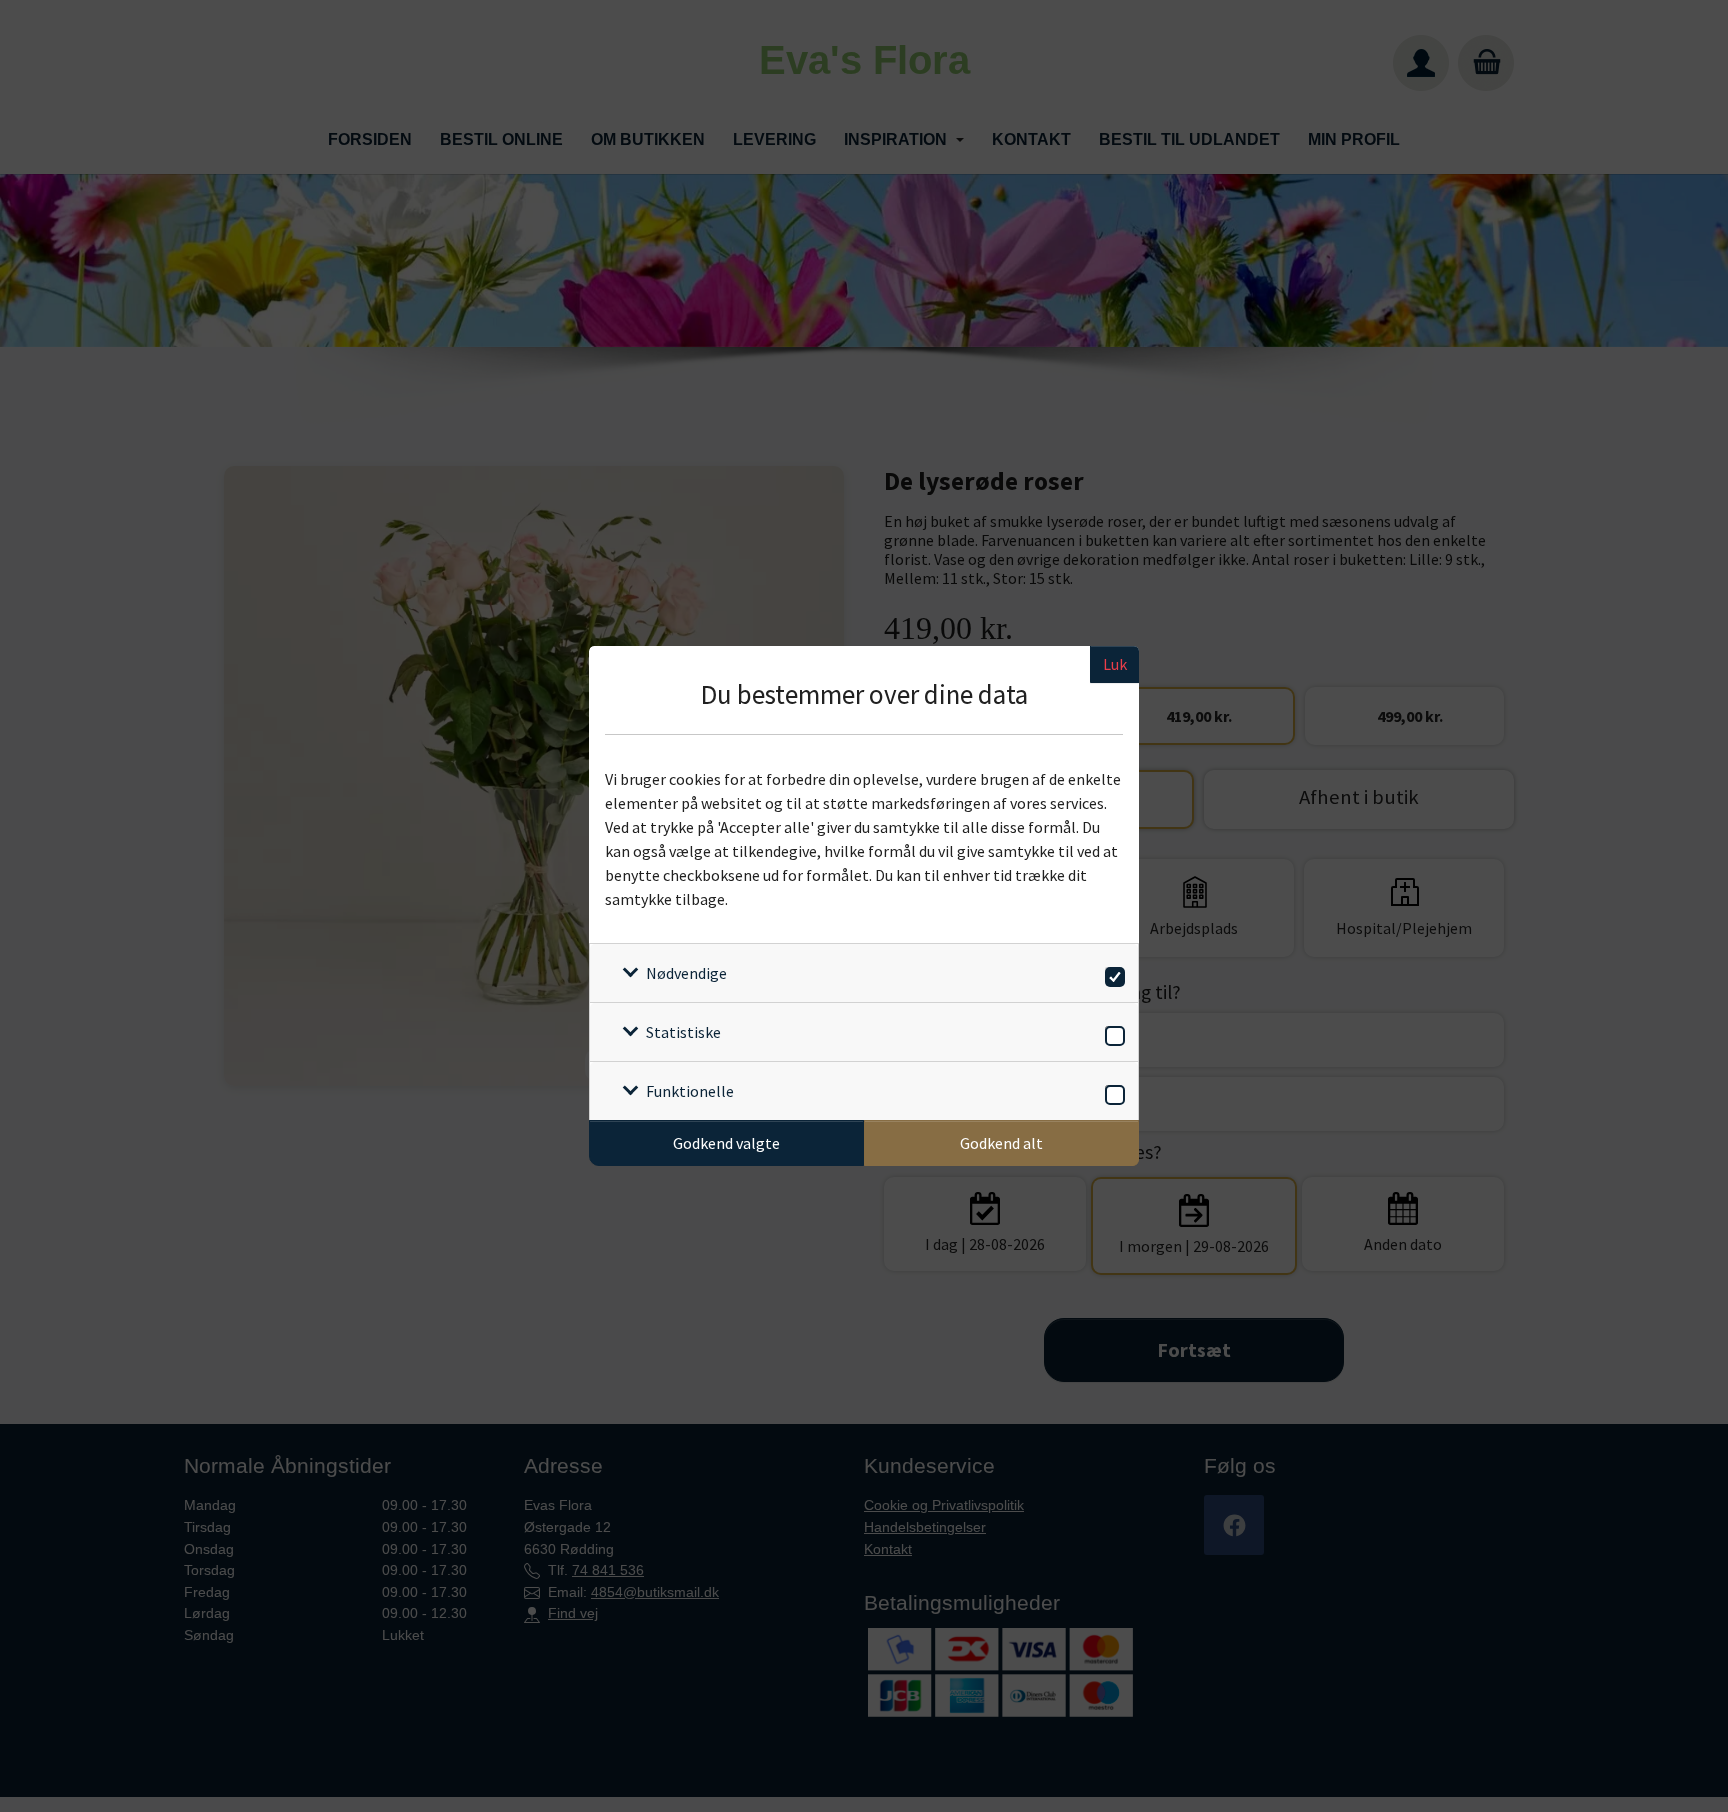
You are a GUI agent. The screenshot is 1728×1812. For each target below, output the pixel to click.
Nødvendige (686, 973)
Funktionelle (690, 1091)
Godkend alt (1001, 1143)
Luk (1115, 664)
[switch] (1111, 973)
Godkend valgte (726, 1143)
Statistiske (683, 1032)
